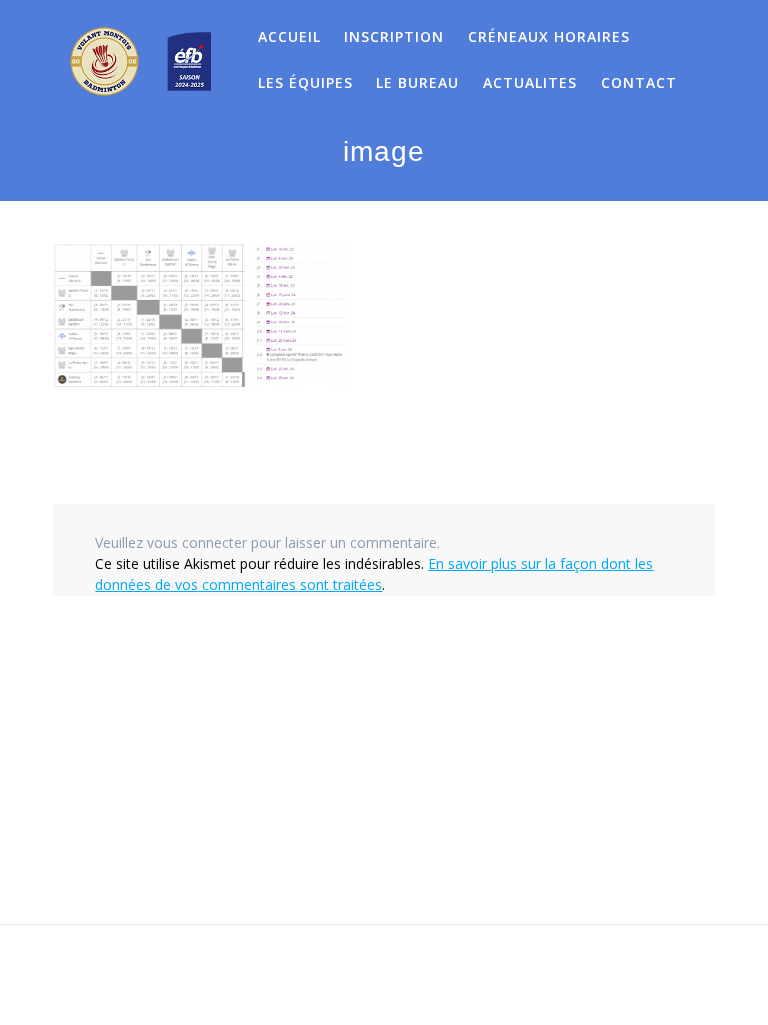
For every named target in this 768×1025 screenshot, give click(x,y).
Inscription (394, 36)
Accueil (289, 36)
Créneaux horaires (549, 36)
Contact (639, 82)
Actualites (530, 82)
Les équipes (305, 82)
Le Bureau (417, 82)
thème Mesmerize (577, 975)
